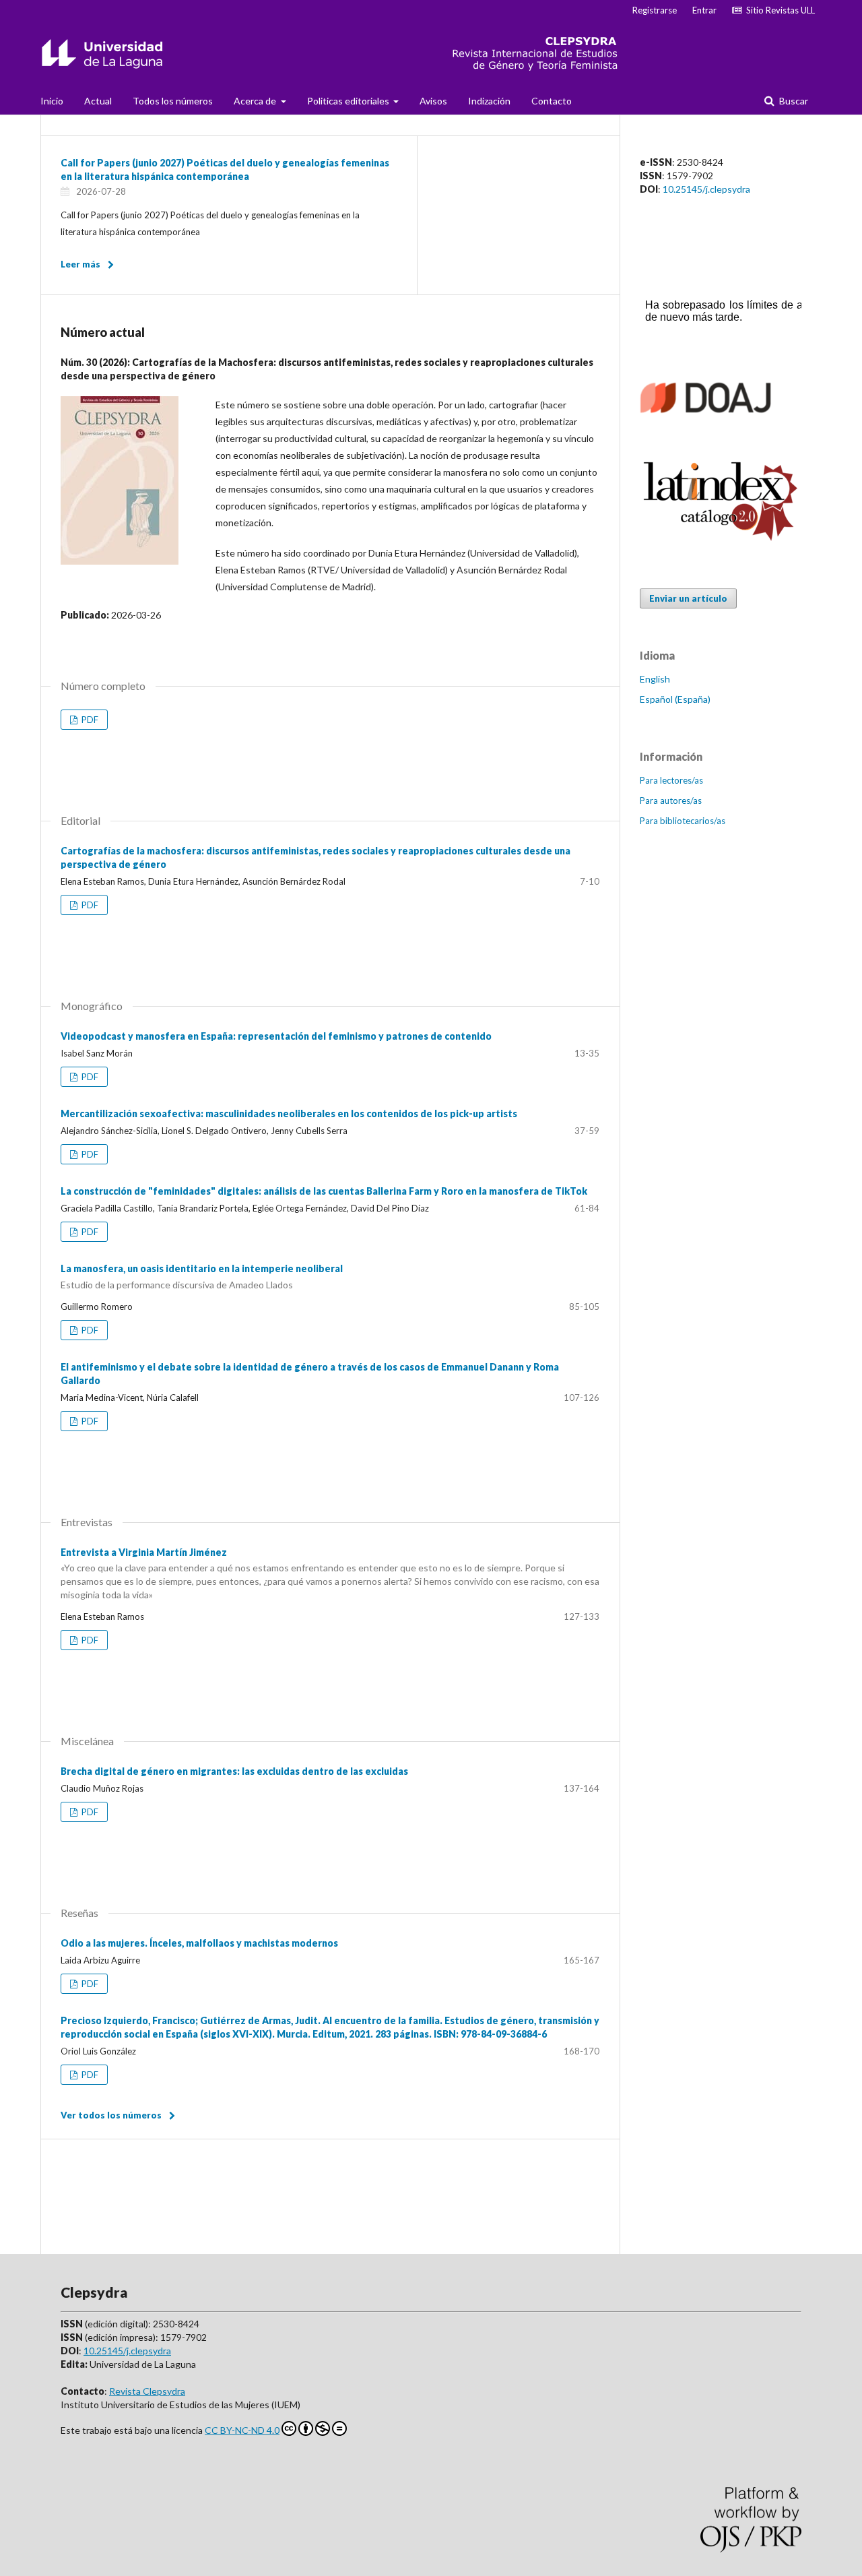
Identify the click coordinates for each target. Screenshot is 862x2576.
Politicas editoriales (349, 101)
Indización (489, 101)
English (655, 679)
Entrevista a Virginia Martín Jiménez (330, 1574)
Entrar (704, 10)
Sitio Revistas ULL (778, 10)
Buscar (793, 101)
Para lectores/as (671, 780)
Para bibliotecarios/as (683, 821)
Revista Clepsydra (147, 2391)
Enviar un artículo (688, 598)
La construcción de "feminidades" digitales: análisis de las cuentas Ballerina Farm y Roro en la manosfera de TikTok (324, 1191)
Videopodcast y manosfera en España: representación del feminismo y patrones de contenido (276, 1036)
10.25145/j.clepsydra (706, 189)
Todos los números (173, 101)
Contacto (552, 101)
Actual (98, 101)
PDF (89, 720)
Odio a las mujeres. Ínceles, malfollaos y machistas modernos (199, 1943)
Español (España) (675, 699)
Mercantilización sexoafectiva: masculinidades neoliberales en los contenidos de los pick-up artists (289, 1113)
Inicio (52, 101)
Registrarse (655, 10)
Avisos (433, 101)
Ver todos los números (111, 2115)
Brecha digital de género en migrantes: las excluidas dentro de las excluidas (234, 1771)
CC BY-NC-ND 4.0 (242, 2430)
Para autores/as (671, 800)
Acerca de (256, 101)
